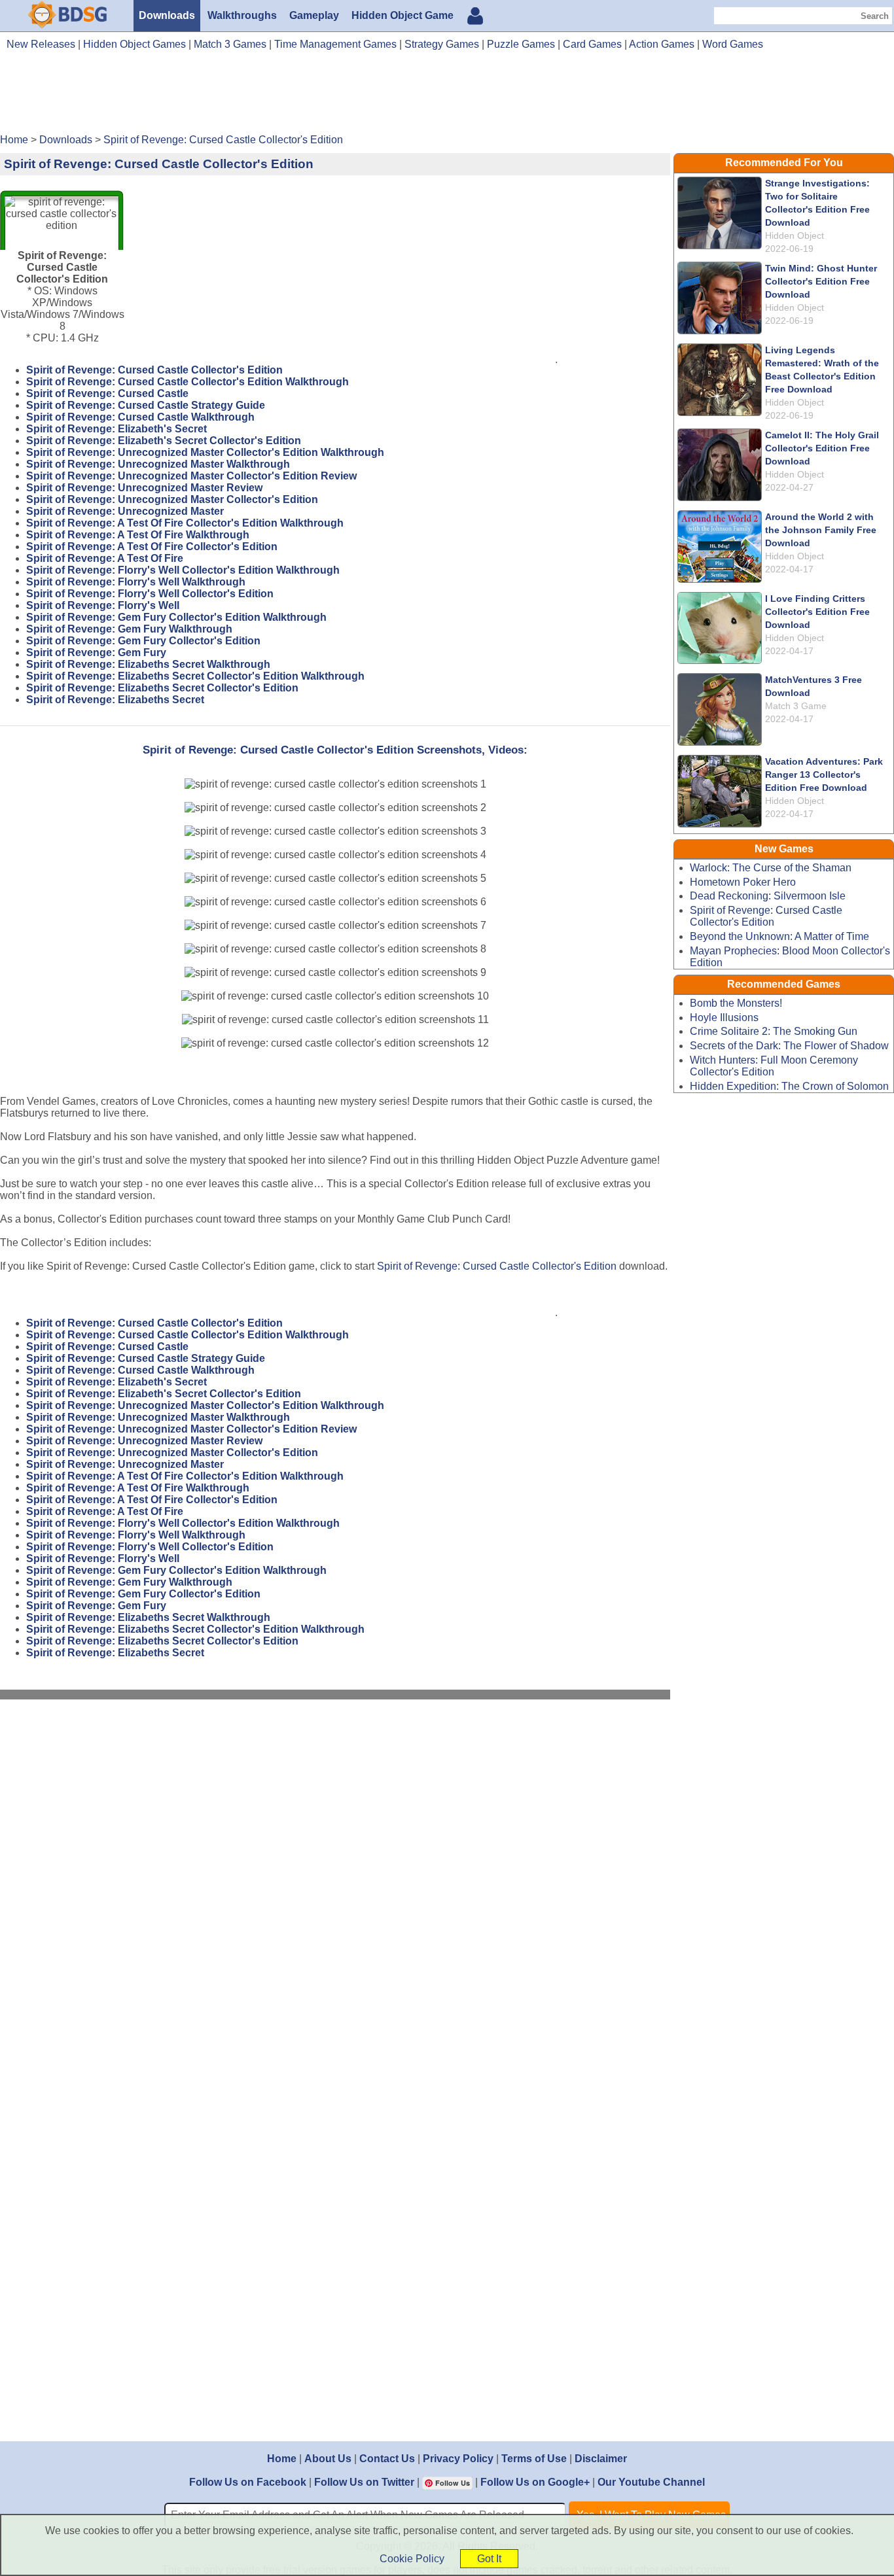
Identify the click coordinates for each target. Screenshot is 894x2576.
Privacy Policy (458, 2459)
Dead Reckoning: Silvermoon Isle (768, 896)
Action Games (662, 44)
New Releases (41, 44)
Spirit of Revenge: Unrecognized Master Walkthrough (158, 464)
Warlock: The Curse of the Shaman (771, 868)
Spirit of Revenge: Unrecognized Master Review (144, 488)
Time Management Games (335, 44)
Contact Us (387, 2459)
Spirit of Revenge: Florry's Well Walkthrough (136, 582)
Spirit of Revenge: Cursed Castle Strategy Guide (146, 405)
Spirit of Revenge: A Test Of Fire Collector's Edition (152, 547)
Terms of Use (534, 2459)
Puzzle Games (521, 44)
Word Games (733, 44)
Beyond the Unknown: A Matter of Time (779, 936)
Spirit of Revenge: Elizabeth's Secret (116, 429)
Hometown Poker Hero (743, 882)
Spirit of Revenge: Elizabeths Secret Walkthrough (148, 664)
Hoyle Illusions (724, 1018)
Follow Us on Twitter (364, 2482)
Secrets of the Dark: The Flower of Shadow (789, 1046)
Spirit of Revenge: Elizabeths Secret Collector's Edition (162, 688)
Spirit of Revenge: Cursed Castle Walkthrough (140, 417)
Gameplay (314, 15)
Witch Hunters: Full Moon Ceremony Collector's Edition (774, 1066)
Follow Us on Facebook (248, 2482)
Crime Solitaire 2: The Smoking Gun (774, 1031)
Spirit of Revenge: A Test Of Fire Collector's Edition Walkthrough (185, 523)
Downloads (167, 15)
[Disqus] (335, 1885)
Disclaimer (601, 2459)
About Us (328, 2459)
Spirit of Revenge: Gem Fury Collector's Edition (143, 641)
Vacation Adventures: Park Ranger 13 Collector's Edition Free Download (824, 775)
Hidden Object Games (134, 44)
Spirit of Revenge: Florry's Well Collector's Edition (150, 594)
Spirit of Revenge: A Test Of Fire (105, 558)
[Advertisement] (447, 97)
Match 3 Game (796, 706)
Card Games (592, 44)
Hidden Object (795, 235)
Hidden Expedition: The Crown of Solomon (789, 1086)
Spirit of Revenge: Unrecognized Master (125, 511)
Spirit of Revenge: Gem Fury (96, 653)
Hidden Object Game (402, 15)
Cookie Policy (412, 2559)
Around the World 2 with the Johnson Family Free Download (821, 530)
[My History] (475, 17)
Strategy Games (442, 44)
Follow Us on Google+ (535, 2482)
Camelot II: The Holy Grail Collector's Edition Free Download (822, 448)
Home (282, 2459)
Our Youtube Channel (651, 2482)
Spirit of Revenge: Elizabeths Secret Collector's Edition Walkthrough (195, 676)
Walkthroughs (242, 15)
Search (875, 16)
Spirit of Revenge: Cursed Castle (107, 393)
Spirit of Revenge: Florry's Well (103, 605)
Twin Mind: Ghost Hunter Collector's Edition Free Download (821, 281)
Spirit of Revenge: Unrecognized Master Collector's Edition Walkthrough (205, 452)
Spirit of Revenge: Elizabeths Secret (115, 700)
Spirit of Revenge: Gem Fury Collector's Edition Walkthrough (176, 617)
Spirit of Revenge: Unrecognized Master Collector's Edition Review (191, 476)
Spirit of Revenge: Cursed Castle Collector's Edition (154, 370)
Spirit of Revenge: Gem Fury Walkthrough (129, 629)
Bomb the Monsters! (736, 1003)
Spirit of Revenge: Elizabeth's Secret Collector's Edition (164, 441)
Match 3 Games (230, 44)
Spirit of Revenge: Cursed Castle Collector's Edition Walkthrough (188, 382)
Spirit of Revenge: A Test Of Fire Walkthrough (138, 535)
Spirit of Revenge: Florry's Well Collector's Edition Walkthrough (183, 570)
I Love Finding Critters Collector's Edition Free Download (817, 612)
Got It (489, 2559)
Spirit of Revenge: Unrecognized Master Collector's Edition (172, 499)
